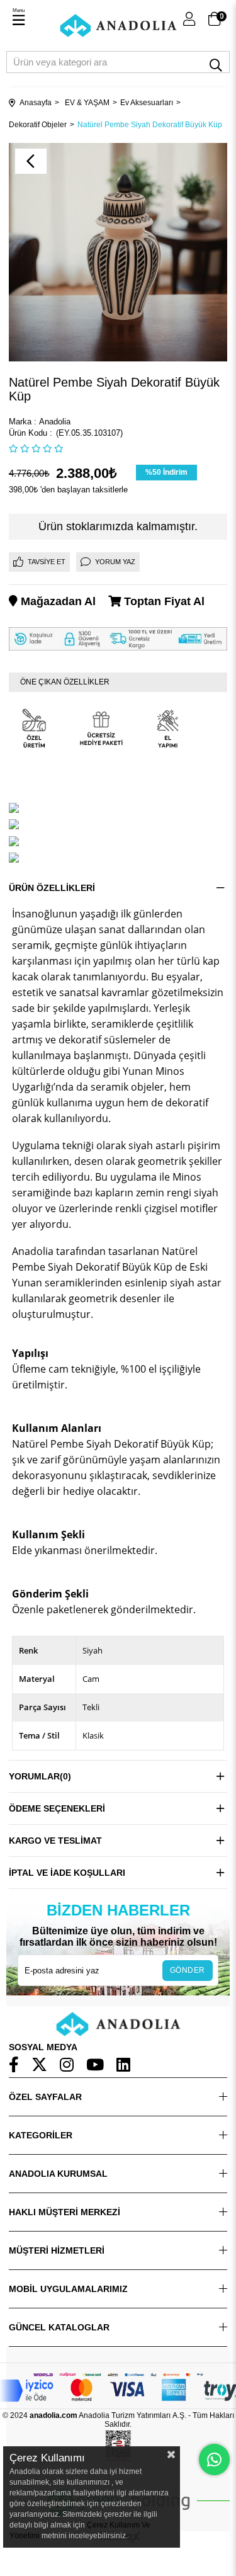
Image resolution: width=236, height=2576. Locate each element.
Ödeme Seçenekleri (57, 1808)
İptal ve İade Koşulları (67, 1873)
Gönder (188, 1970)
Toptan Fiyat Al (163, 601)
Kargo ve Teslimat (55, 1841)
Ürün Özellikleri (52, 888)
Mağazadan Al (57, 601)
